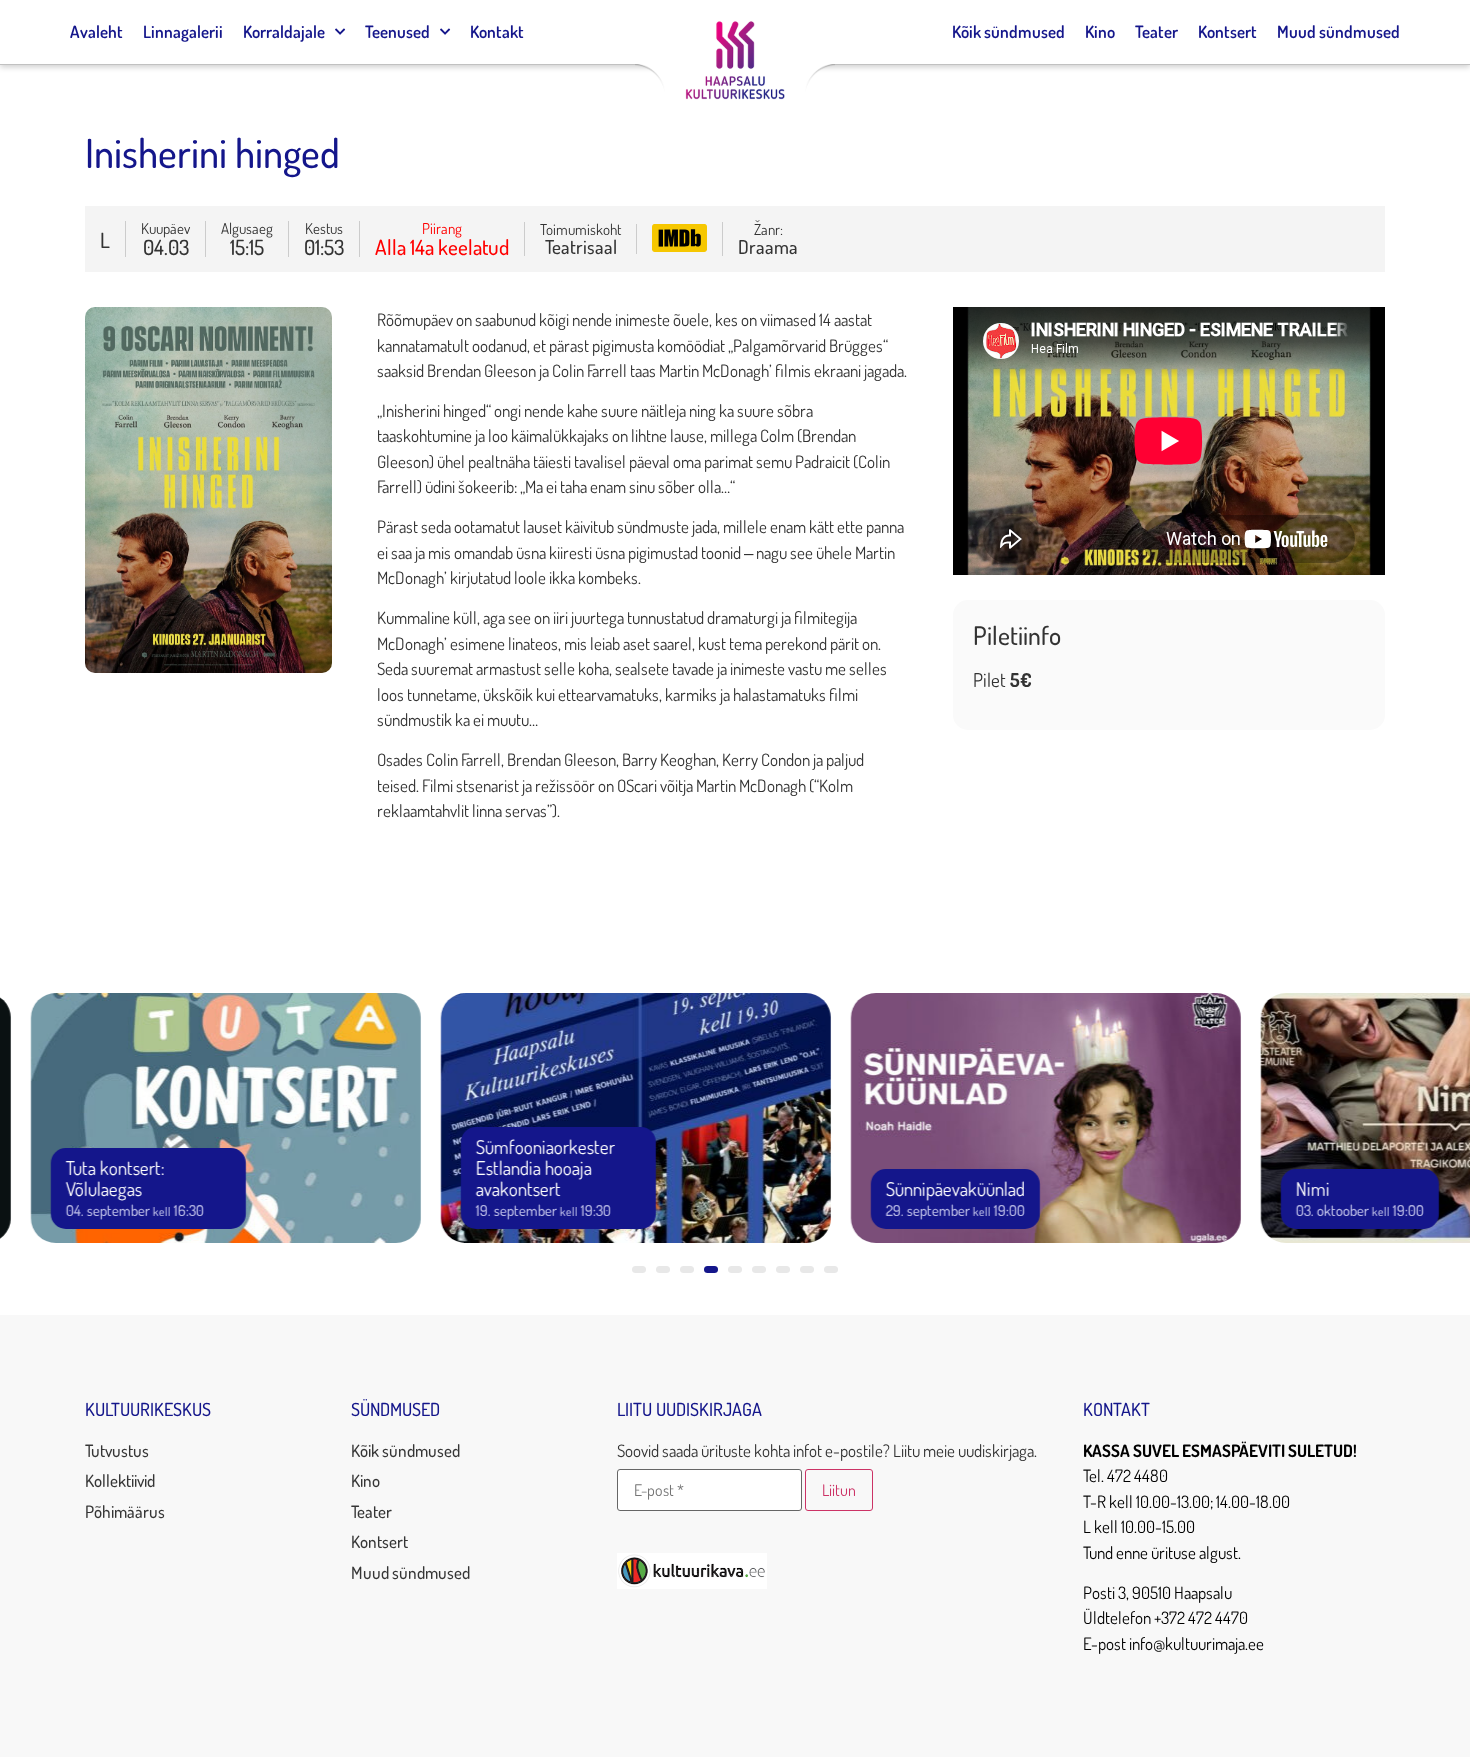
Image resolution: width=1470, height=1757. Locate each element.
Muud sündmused (1338, 31)
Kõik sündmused (1008, 31)
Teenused (397, 31)
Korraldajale (284, 31)
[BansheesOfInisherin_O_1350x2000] (208, 666)
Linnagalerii (183, 31)
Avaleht (96, 31)
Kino (1100, 31)
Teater (1156, 31)
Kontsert (1227, 31)
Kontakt (497, 31)
